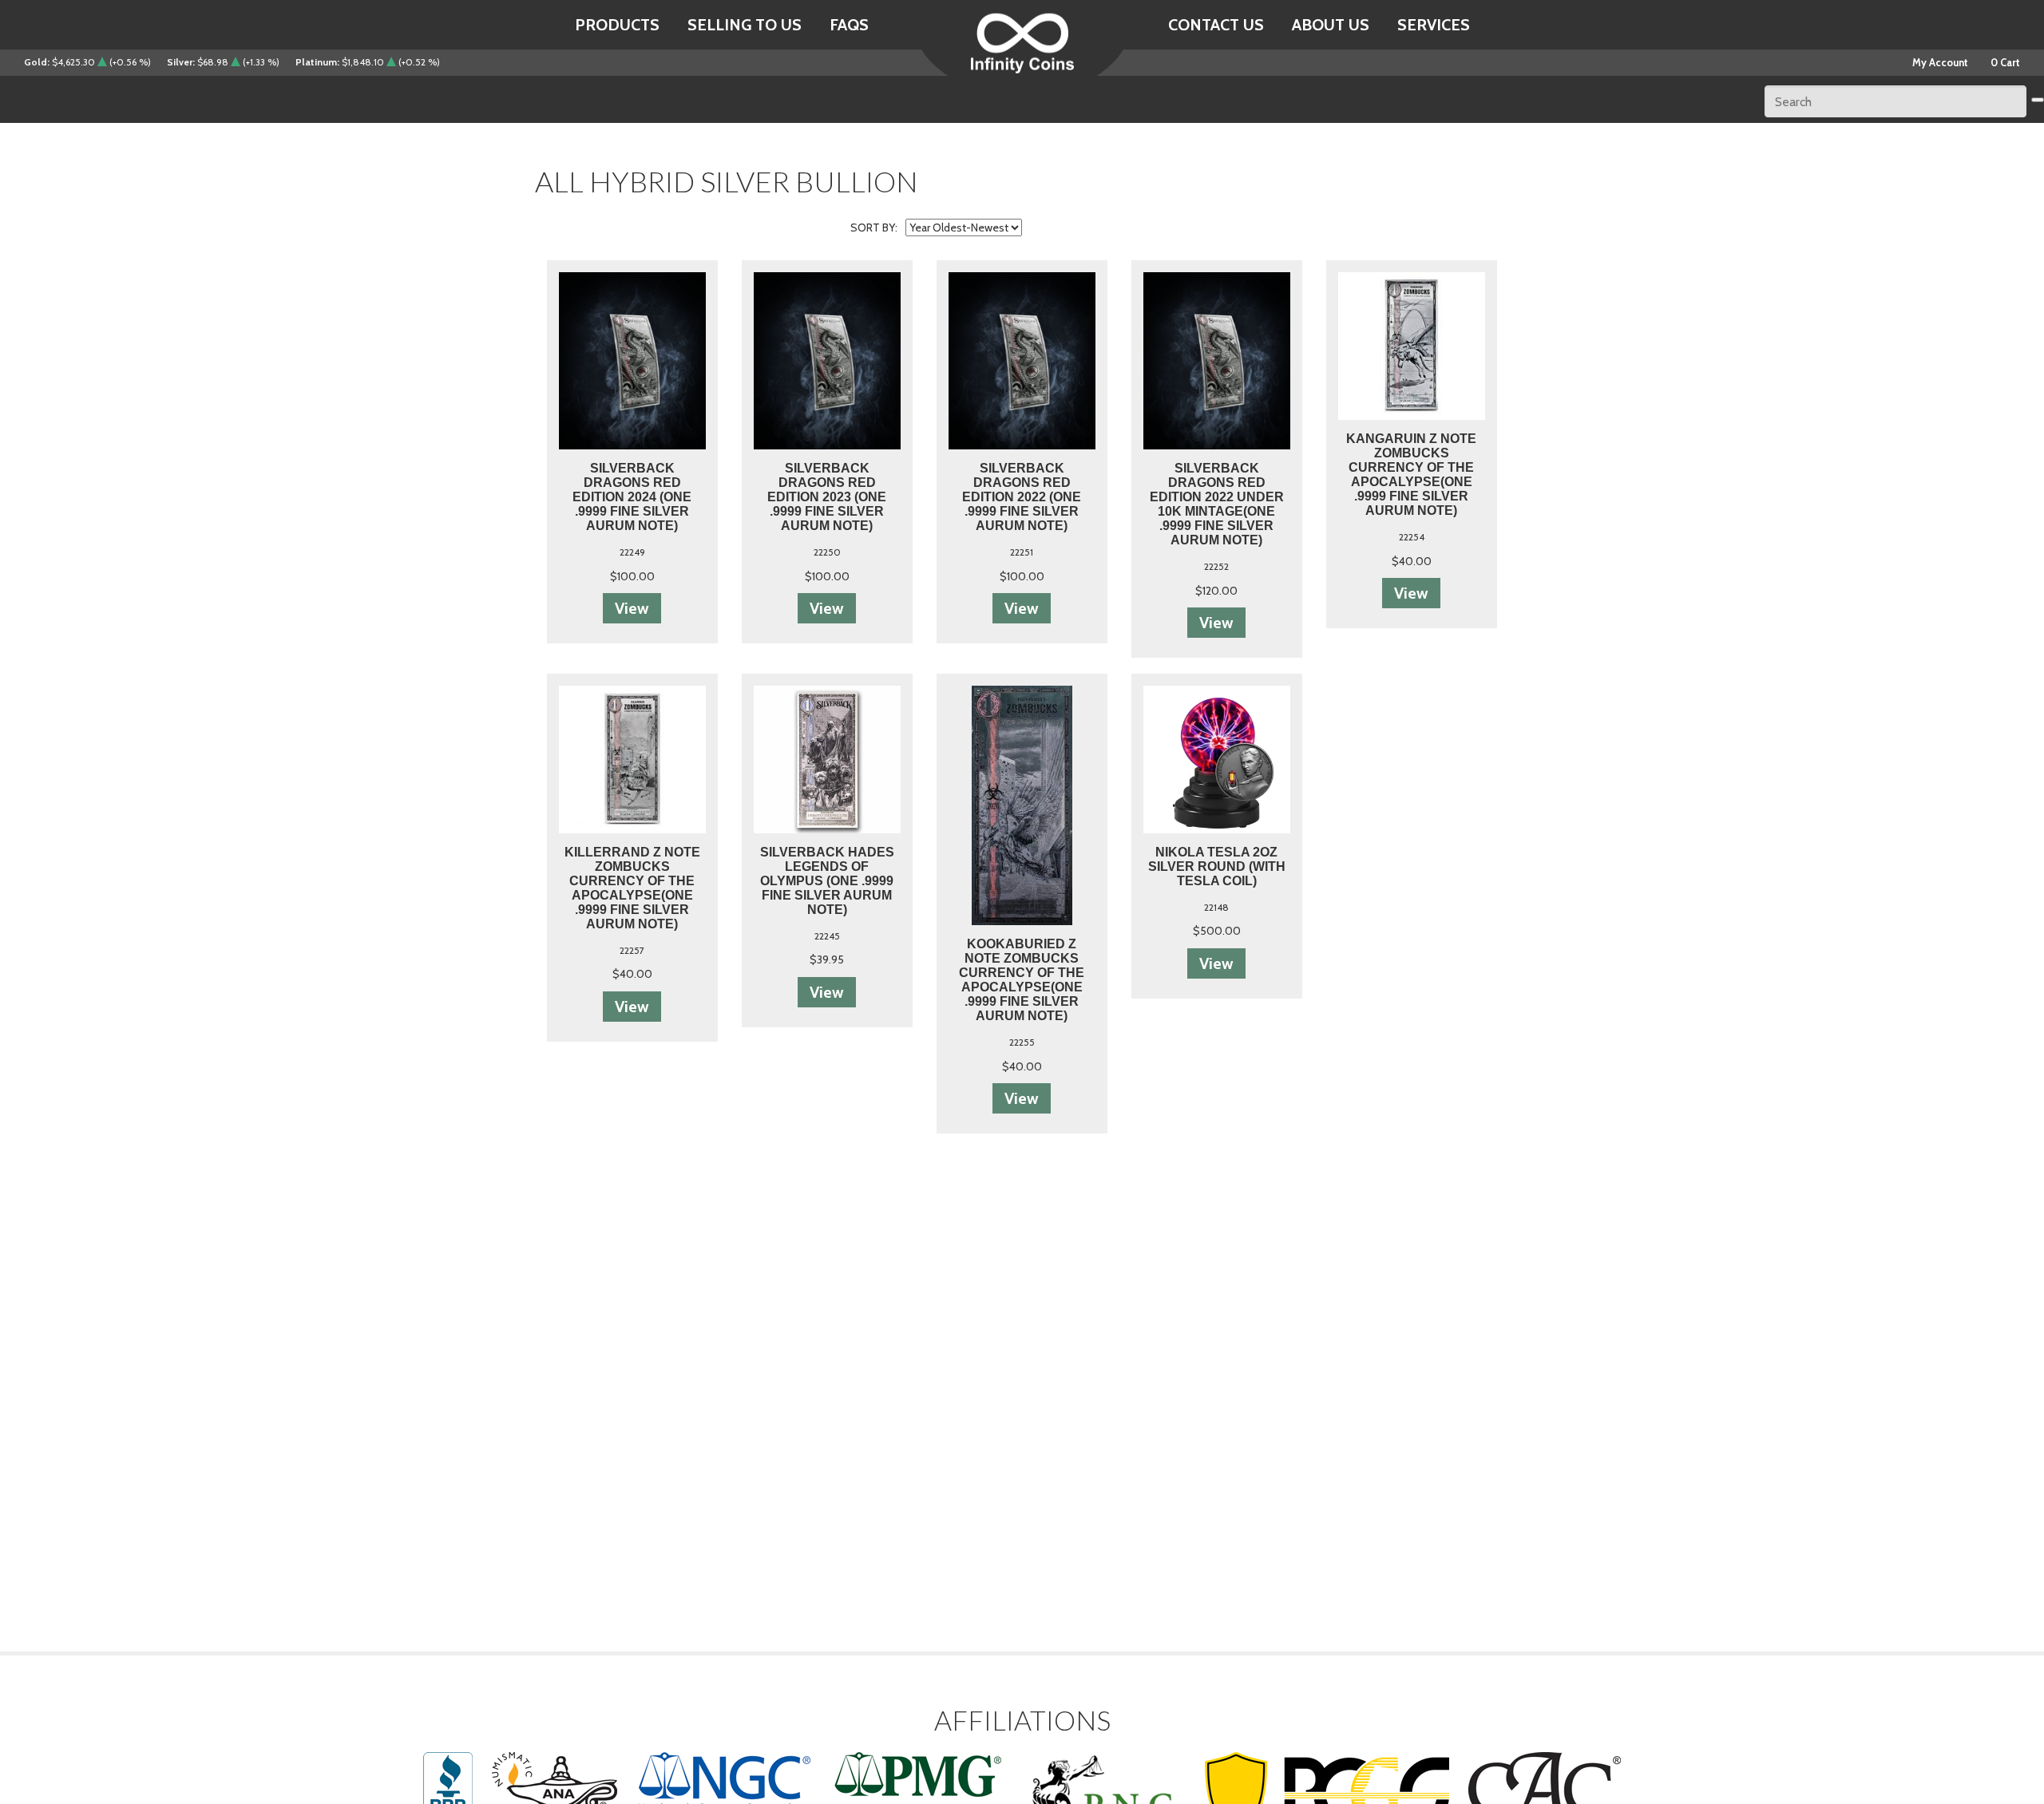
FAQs (849, 25)
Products (617, 25)
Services (1434, 25)
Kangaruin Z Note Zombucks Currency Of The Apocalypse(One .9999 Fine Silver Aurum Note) (1411, 475)
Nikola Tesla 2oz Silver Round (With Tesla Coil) (1217, 866)
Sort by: (874, 227)
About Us (1331, 25)
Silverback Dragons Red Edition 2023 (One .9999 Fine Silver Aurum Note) (827, 497)
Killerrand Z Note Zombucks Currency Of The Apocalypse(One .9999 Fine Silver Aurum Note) (632, 888)
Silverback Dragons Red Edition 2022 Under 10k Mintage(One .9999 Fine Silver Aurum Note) (1217, 504)
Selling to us (745, 25)
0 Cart (2005, 62)
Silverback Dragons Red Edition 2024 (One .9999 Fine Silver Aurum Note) (632, 497)
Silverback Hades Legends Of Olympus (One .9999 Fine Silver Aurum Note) (827, 881)
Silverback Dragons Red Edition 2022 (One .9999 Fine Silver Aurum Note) (1022, 497)
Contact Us (1216, 25)
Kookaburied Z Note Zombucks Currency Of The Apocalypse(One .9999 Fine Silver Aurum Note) (1022, 980)
